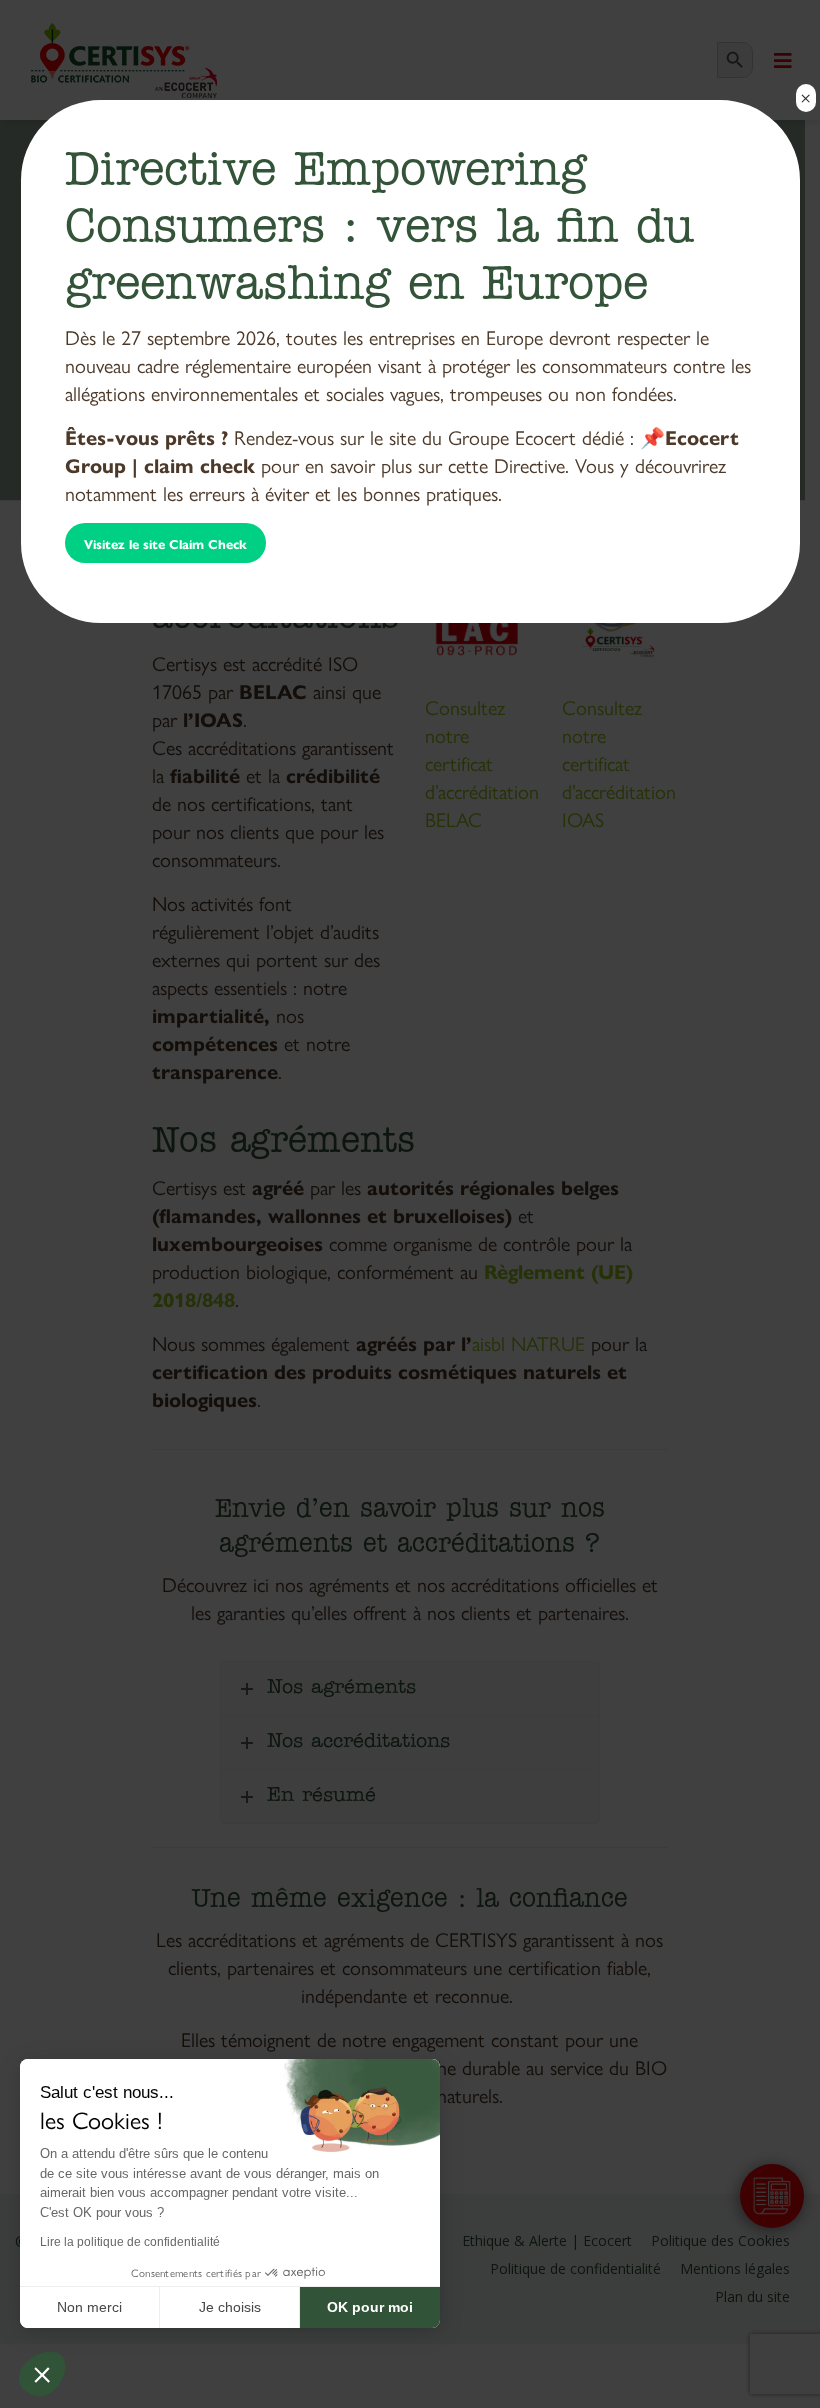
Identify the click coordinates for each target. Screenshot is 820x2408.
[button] (42, 2374)
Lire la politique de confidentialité (130, 2242)
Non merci (89, 2307)
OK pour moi (370, 2307)
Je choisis (230, 2307)
